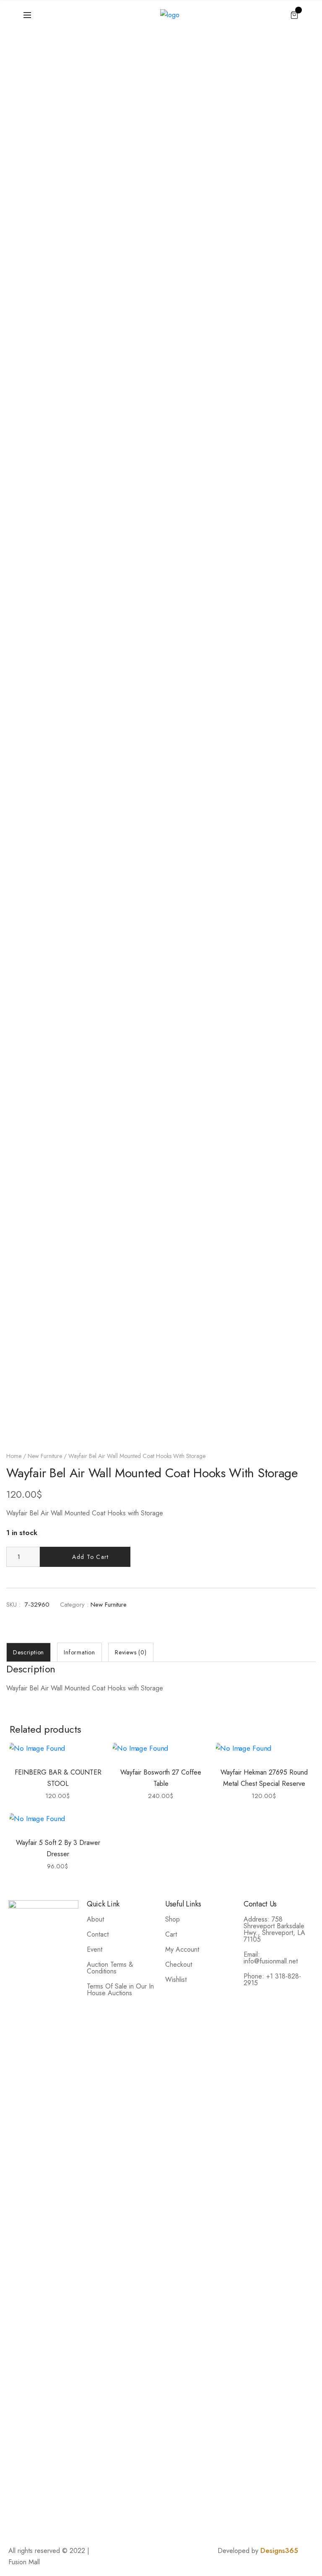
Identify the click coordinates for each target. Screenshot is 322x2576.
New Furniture (45, 1456)
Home (14, 1456)
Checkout (179, 1964)
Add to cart (90, 1557)
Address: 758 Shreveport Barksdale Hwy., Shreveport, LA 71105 (274, 1929)
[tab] (29, 1652)
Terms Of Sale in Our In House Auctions (120, 1990)
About (95, 1919)
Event (95, 1949)
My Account (182, 1949)
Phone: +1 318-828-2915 (272, 1980)
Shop (173, 1919)
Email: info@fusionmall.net (271, 1958)
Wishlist (176, 1980)
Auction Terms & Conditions (110, 1968)
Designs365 (279, 2551)
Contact (98, 1934)
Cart (171, 1934)
